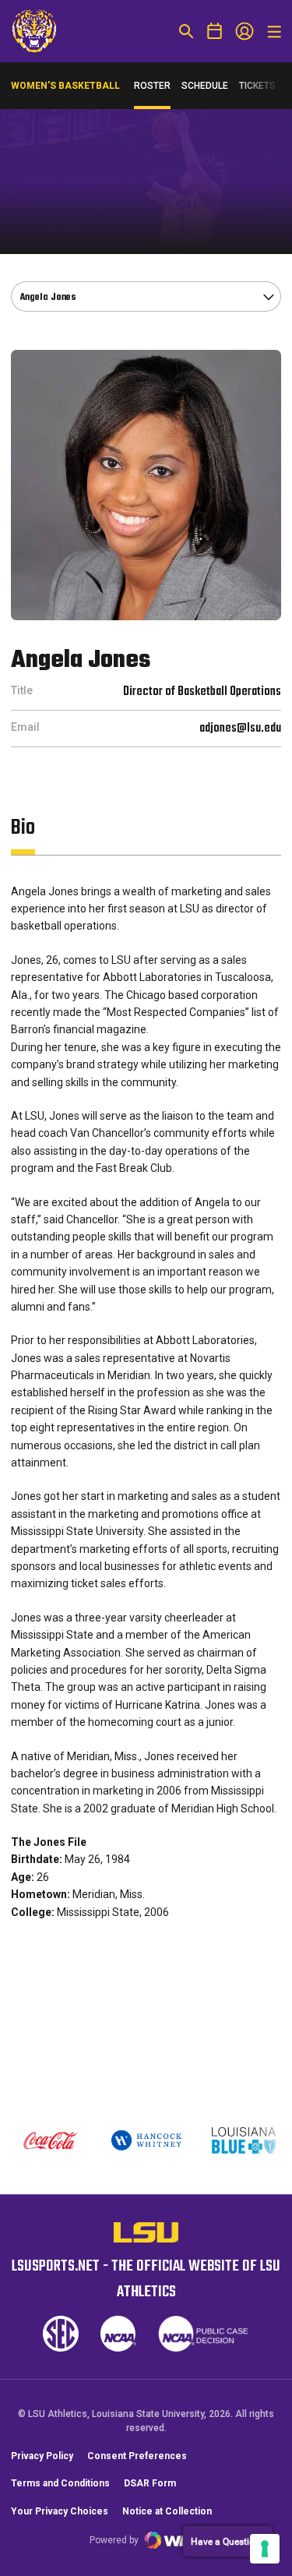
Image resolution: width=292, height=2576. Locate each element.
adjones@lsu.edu (240, 729)
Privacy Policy (42, 2456)
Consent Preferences (137, 2456)
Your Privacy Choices (60, 2511)
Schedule (205, 86)
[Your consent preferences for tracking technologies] (265, 2549)
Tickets (257, 89)
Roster (152, 86)
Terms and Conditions (60, 2483)
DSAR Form (150, 2483)
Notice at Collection (167, 2511)
